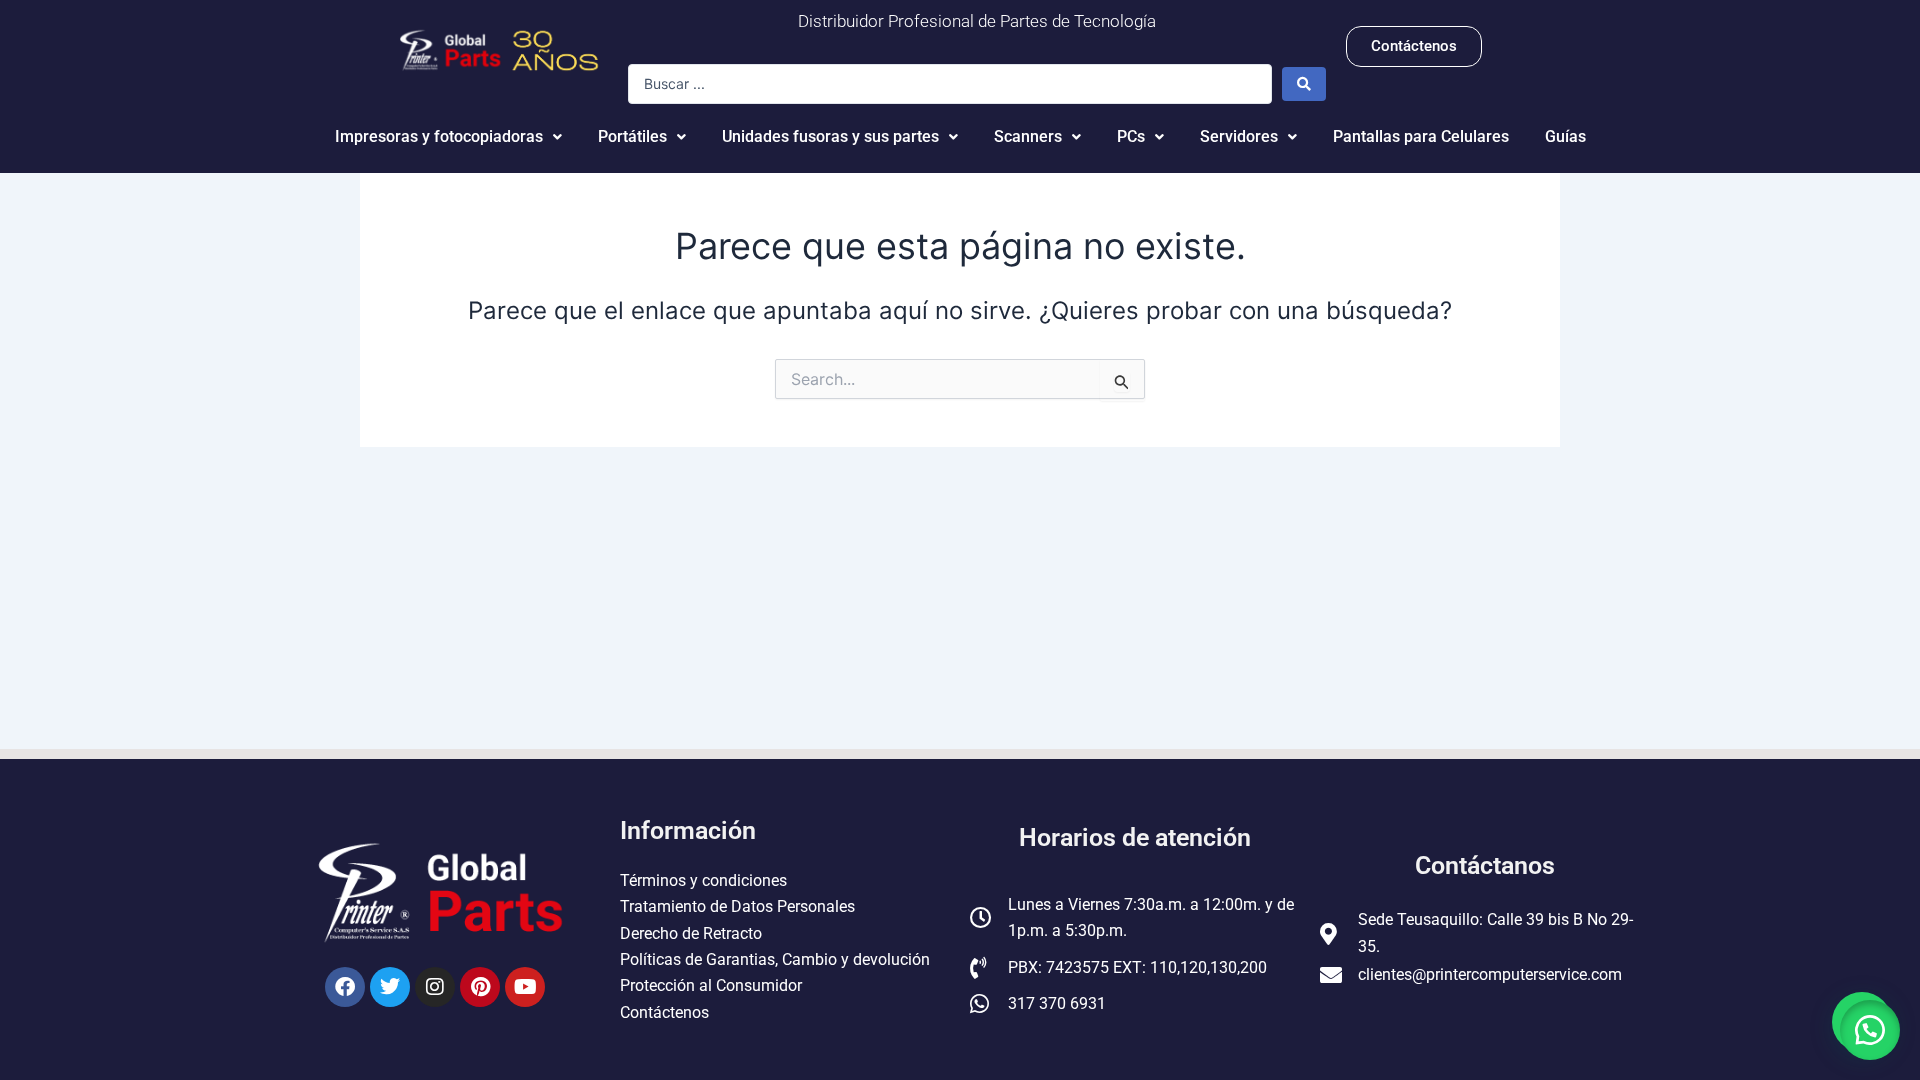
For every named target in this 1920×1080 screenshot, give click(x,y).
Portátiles (632, 136)
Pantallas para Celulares (1421, 136)
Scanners (1028, 136)
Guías (1565, 136)
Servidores (1239, 136)
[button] (1870, 1030)
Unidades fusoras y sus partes (830, 136)
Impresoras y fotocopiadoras (439, 136)
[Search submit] (1304, 84)
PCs (1131, 136)
